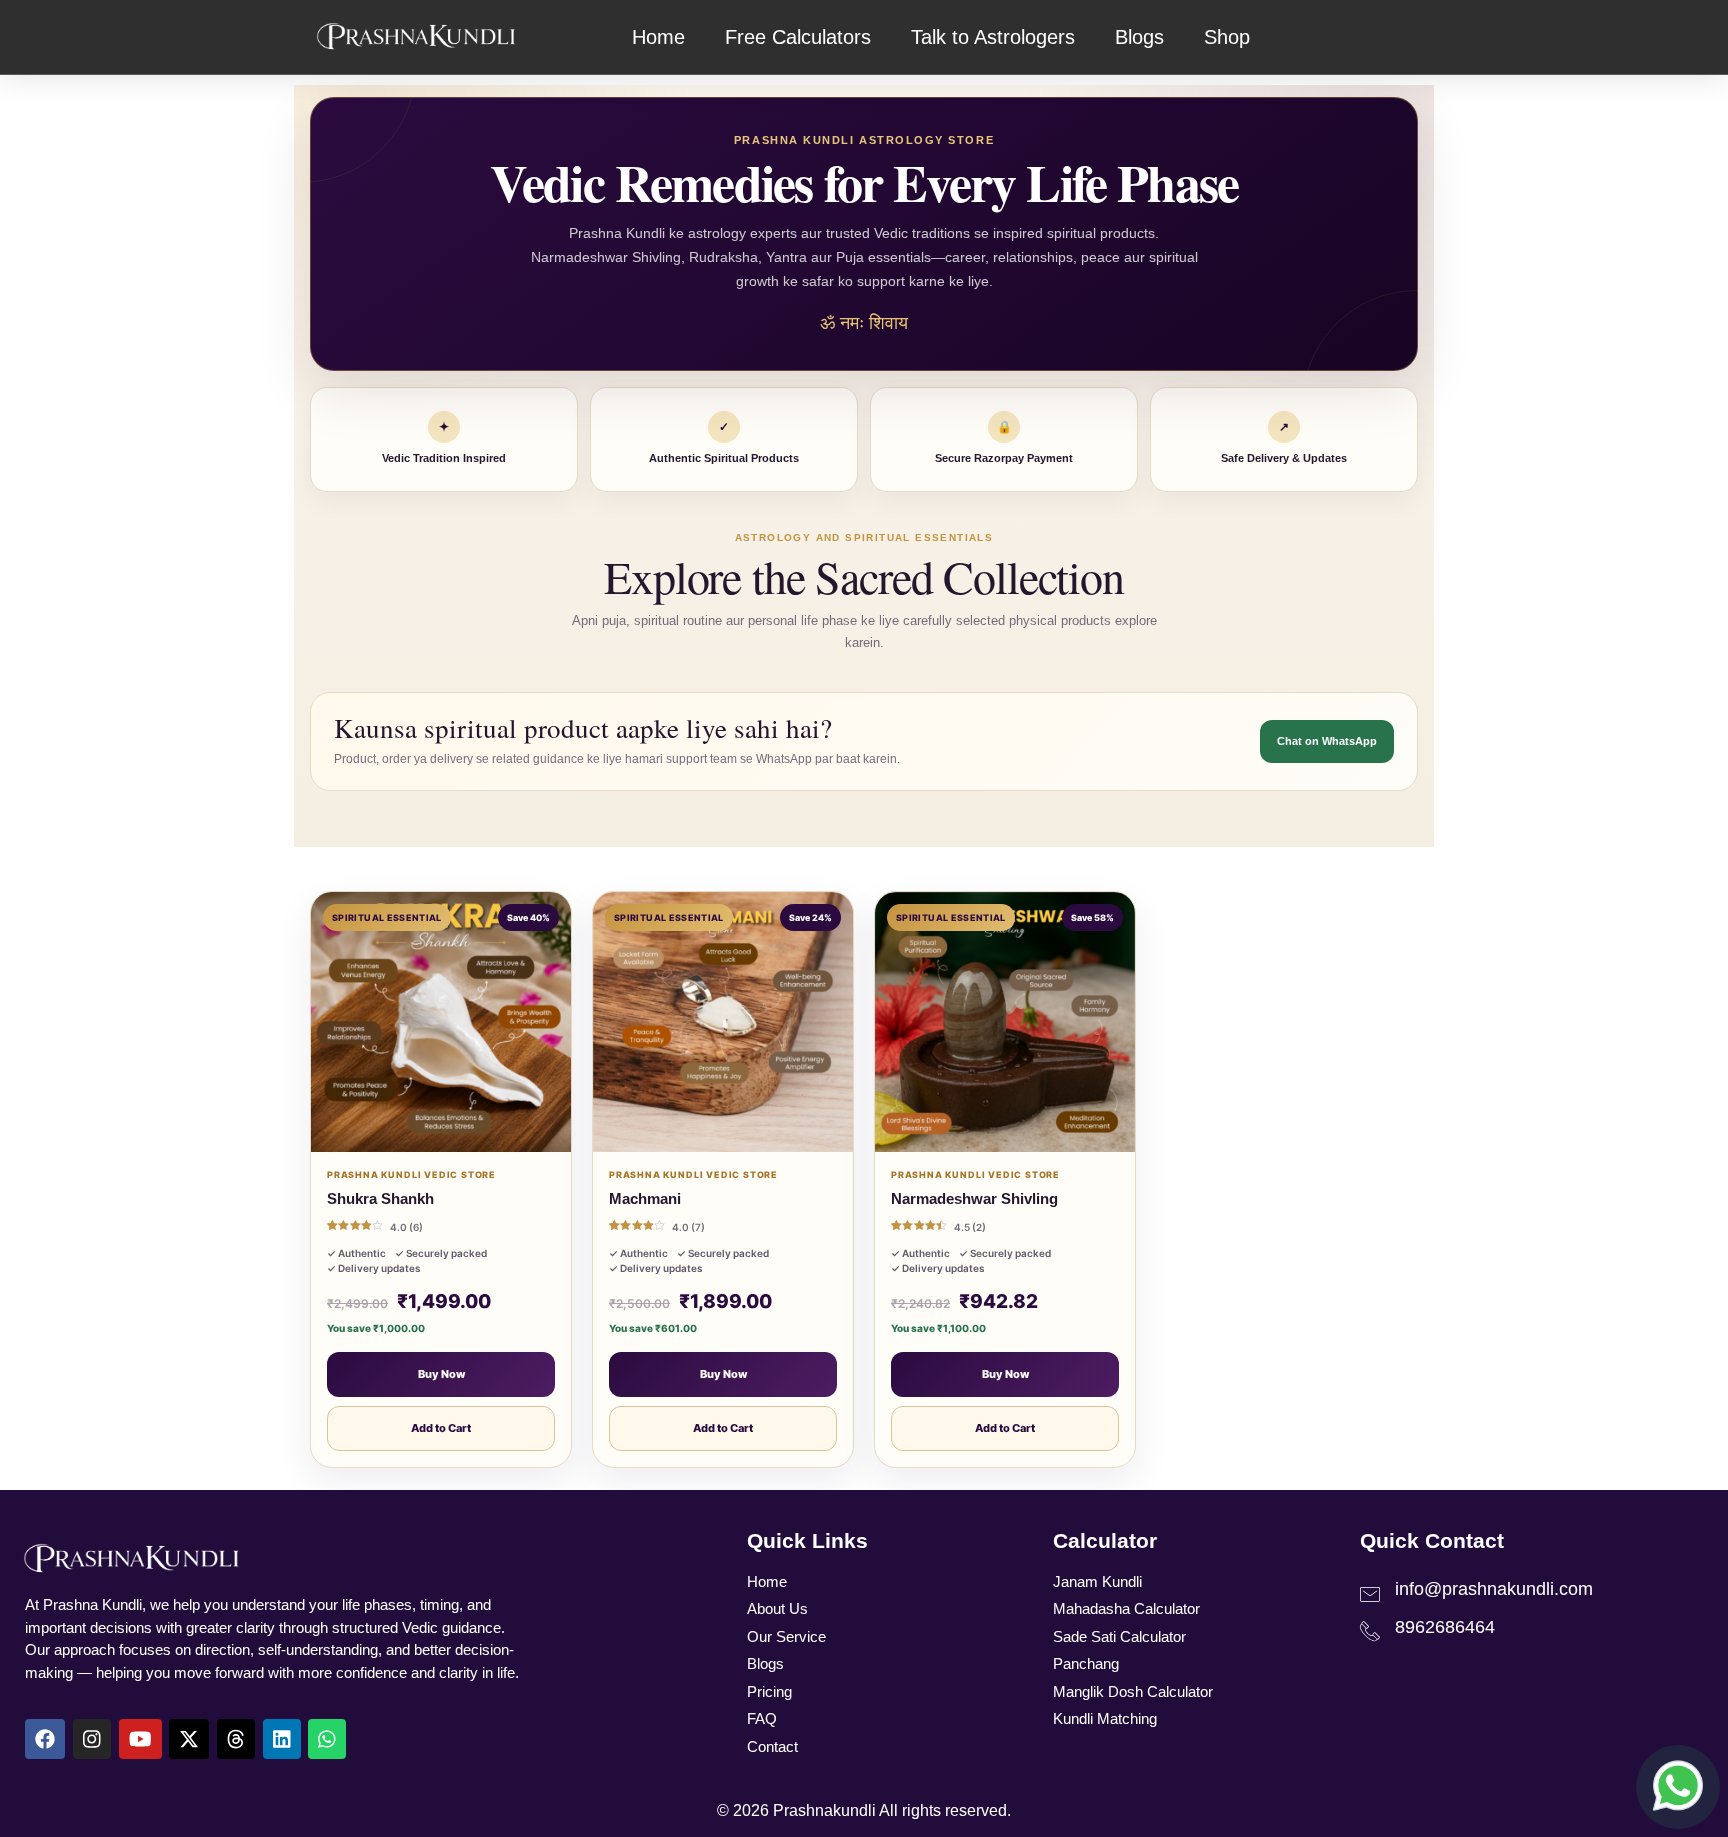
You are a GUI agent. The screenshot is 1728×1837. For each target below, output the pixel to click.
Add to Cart (441, 1428)
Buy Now (441, 1374)
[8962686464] (1370, 1631)
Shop (1227, 37)
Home (658, 37)
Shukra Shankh (380, 1198)
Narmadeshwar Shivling (974, 1198)
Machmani (645, 1198)
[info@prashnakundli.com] (1370, 1594)
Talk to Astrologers (993, 37)
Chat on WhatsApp (1327, 741)
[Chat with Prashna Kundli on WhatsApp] (1678, 1787)
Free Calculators (798, 37)
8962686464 (1445, 1627)
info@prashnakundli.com (1494, 1589)
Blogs (1139, 37)
